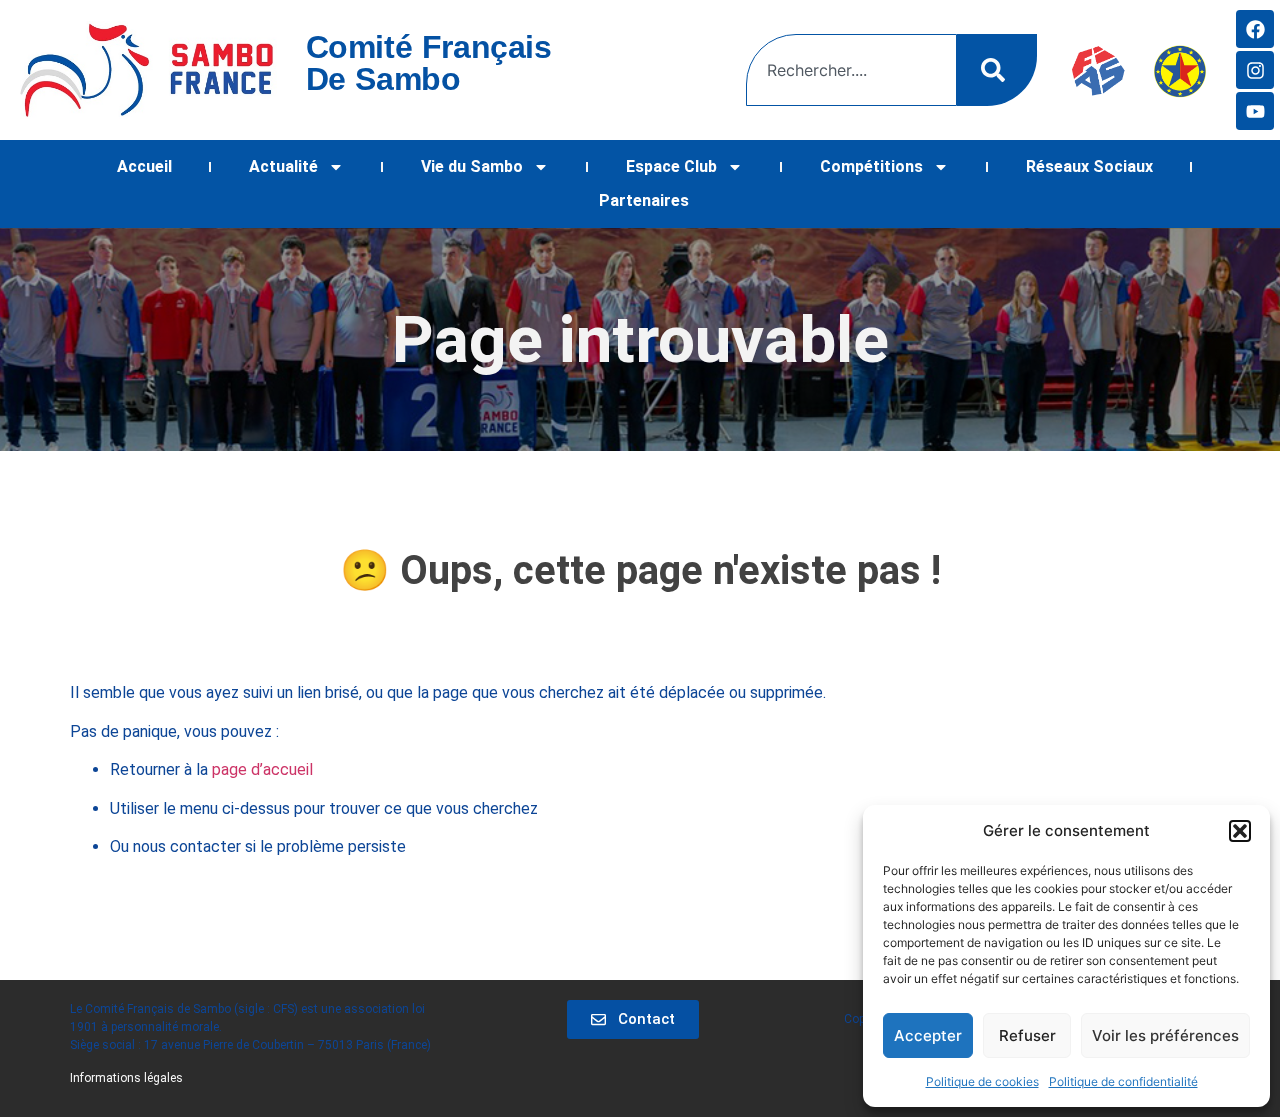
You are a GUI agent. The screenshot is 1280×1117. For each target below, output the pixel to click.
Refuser (1027, 1035)
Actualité (283, 166)
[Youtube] (1255, 111)
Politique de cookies (982, 1081)
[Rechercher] (997, 70)
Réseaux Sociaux (1089, 166)
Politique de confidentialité (1123, 1081)
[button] (1240, 831)
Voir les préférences (1165, 1035)
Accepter (928, 1035)
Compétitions (871, 166)
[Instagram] (1255, 70)
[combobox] (851, 70)
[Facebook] (1255, 29)
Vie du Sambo (472, 166)
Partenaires (644, 200)
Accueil (144, 166)
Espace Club (671, 166)
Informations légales (126, 1078)
